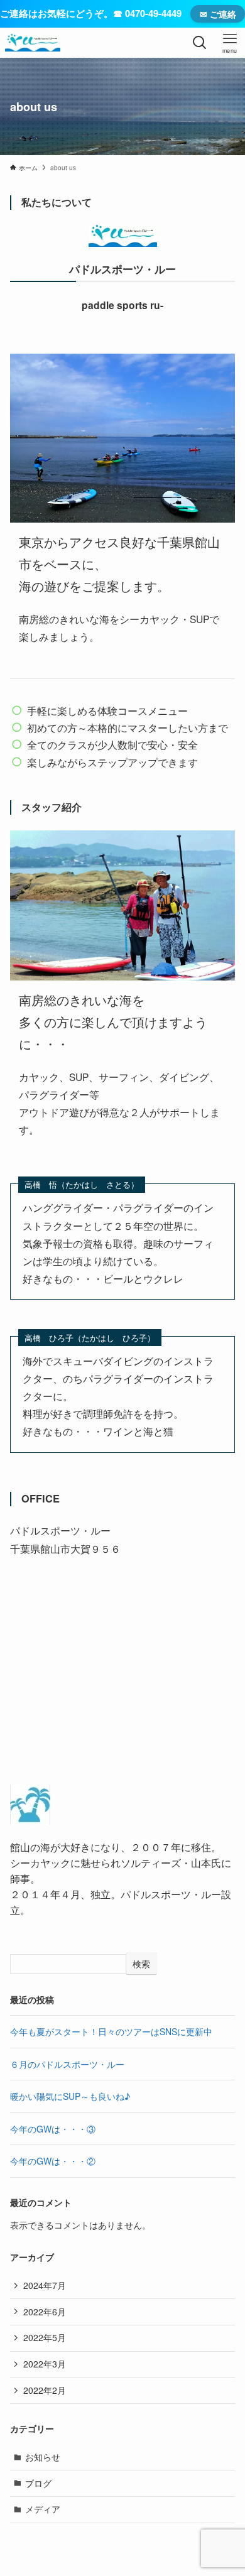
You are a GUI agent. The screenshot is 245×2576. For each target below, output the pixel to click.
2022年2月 (45, 2390)
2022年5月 (45, 2337)
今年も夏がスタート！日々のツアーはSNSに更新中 (111, 2031)
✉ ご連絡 (218, 14)
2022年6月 (45, 2312)
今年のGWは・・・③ (53, 2129)
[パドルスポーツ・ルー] (33, 43)
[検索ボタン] (200, 43)
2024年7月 (45, 2285)
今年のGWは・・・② (53, 2161)
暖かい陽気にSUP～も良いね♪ (70, 2096)
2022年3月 (45, 2364)
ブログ (38, 2483)
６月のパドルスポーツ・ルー (67, 2064)
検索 (141, 1964)
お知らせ (43, 2457)
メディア (43, 2509)
